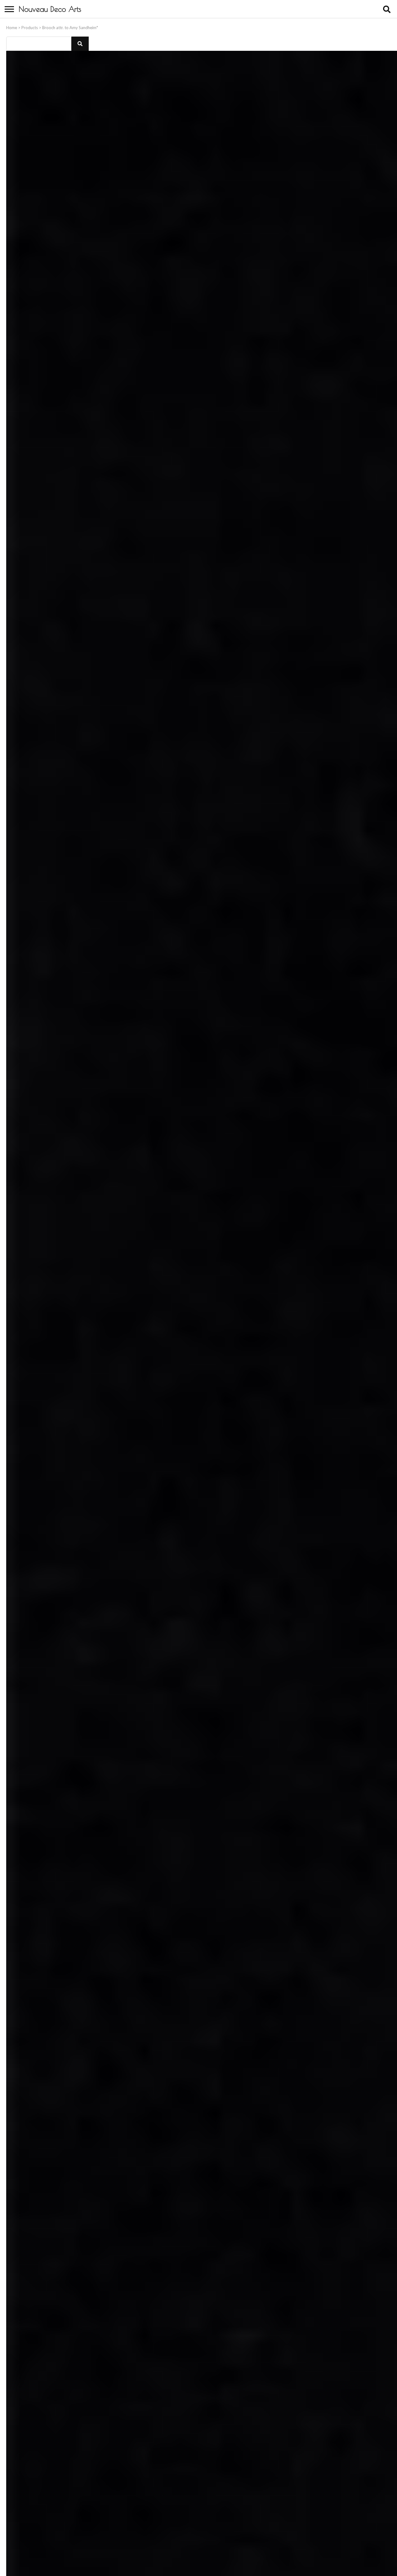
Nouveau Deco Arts (50, 9)
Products (30, 28)
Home (12, 28)
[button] (80, 44)
